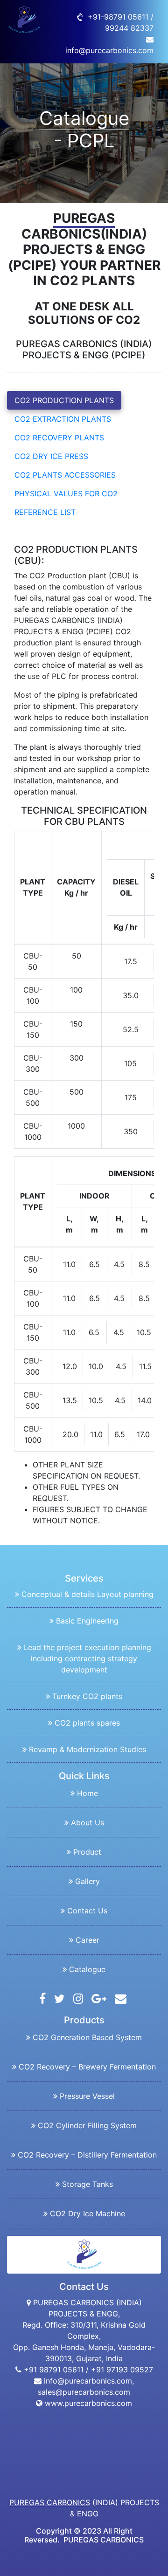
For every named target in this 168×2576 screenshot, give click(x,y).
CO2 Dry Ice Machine (87, 2213)
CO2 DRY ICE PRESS (51, 456)
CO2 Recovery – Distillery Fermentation (87, 2155)
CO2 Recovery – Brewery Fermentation (87, 2067)
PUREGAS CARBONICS (50, 2502)
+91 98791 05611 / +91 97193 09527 (87, 2370)
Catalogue (87, 1969)
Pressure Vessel (87, 2096)
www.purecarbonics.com (87, 2403)
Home (87, 1793)
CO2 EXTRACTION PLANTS (63, 419)
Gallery (87, 1881)
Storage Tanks (87, 2184)
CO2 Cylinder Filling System (87, 2125)
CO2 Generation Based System (87, 2037)
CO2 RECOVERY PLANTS (59, 438)
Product (87, 1852)
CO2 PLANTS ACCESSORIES (65, 475)
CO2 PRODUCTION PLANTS (64, 400)
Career (87, 1940)
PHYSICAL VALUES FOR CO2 (66, 493)
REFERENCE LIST (45, 512)
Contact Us (87, 1911)
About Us (87, 1822)
